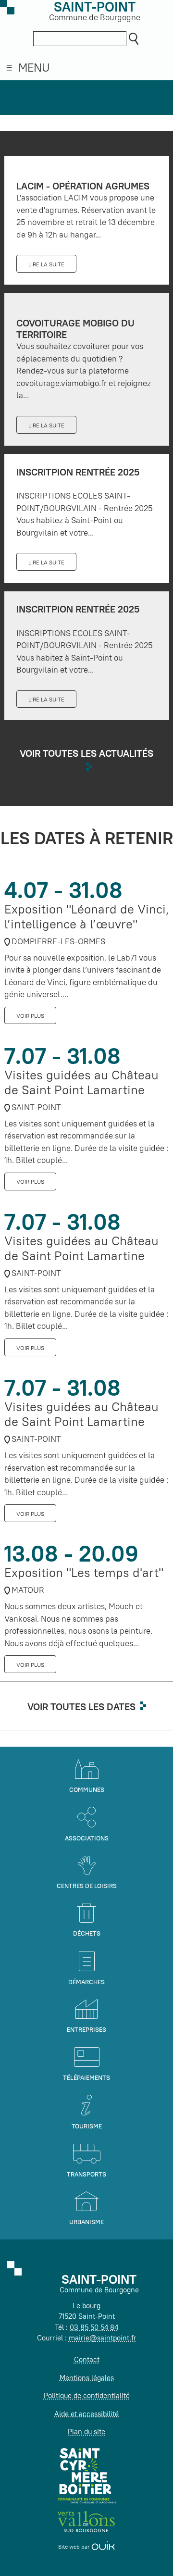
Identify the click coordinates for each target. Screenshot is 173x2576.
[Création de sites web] (103, 2546)
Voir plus (30, 1016)
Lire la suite (46, 264)
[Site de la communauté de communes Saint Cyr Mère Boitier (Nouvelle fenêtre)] (87, 2475)
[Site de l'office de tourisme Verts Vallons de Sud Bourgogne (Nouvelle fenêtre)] (86, 2521)
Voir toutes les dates (81, 1707)
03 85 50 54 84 (94, 2327)
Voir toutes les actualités (86, 753)
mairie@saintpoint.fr (103, 2338)
